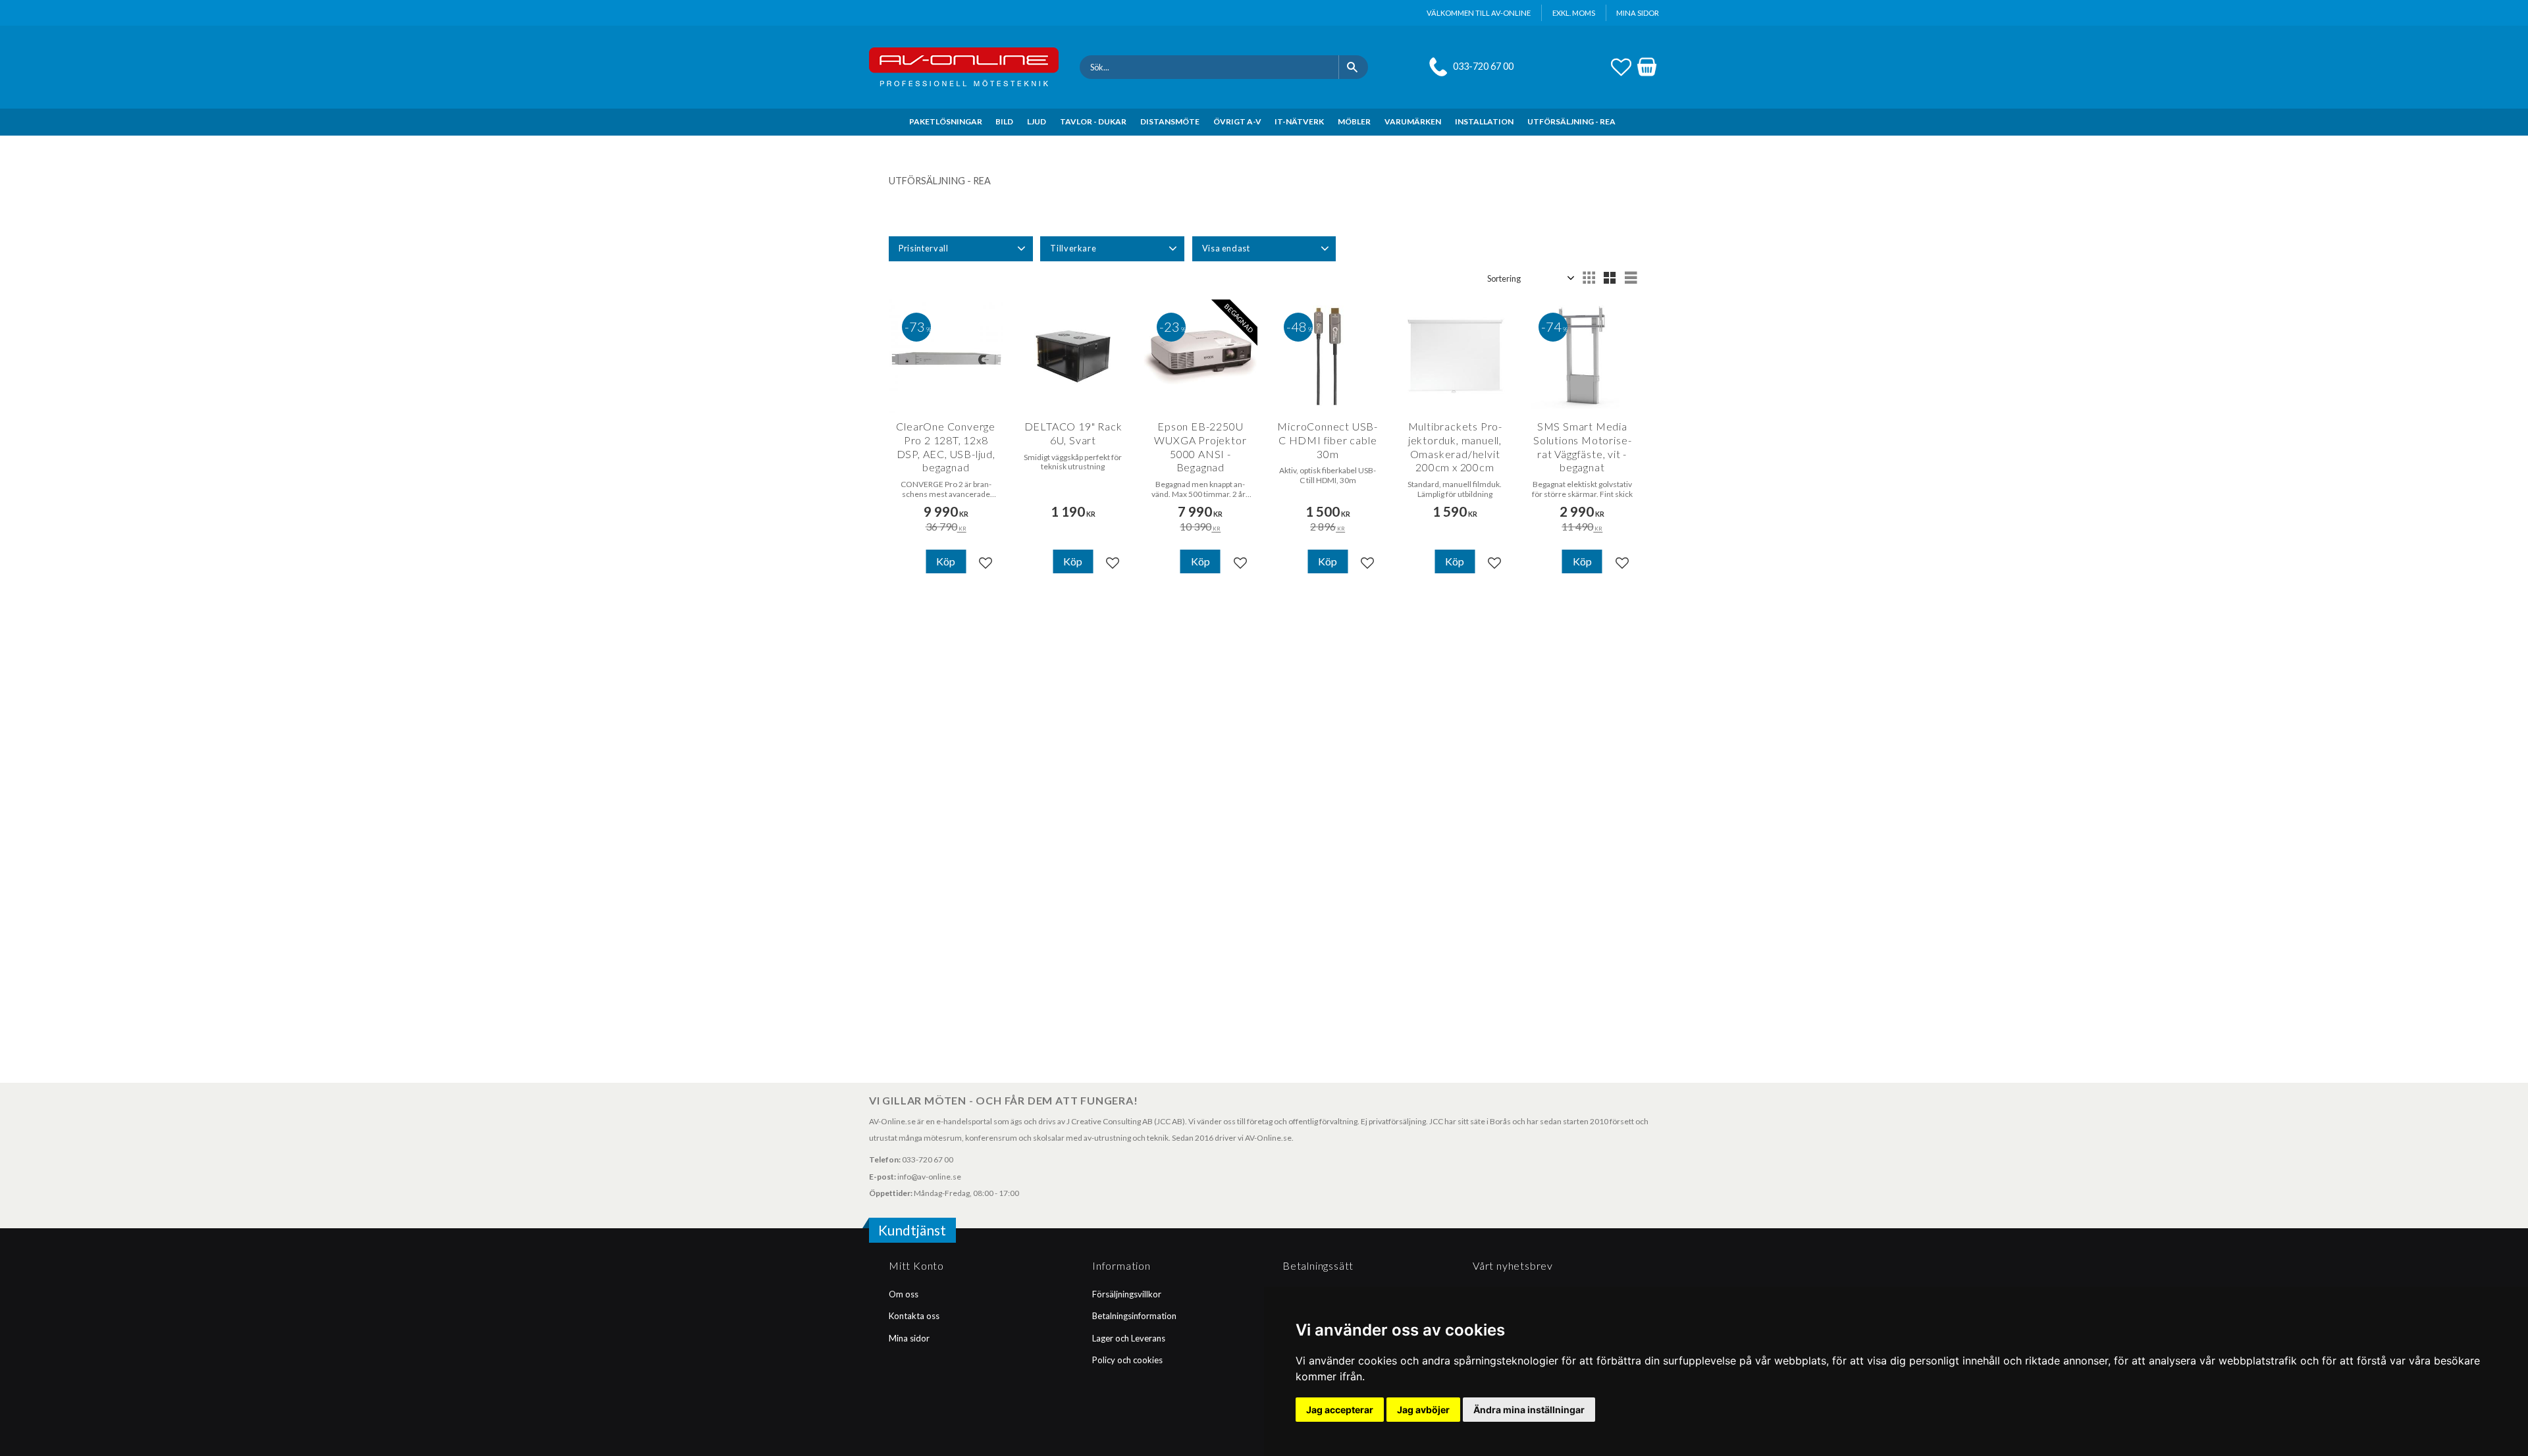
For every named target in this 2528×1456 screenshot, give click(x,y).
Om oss (904, 1294)
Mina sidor (909, 1338)
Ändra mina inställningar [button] (1529, 1410)
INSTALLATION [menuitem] (1484, 121)
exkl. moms (1574, 13)
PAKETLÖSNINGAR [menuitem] (946, 121)
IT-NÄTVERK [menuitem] (1299, 121)
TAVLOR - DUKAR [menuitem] (1093, 121)
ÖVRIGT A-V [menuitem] (1237, 121)
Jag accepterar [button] (1340, 1410)
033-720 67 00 (1483, 66)
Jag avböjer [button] (1423, 1410)
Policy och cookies (1127, 1360)
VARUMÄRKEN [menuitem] (1413, 121)
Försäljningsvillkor (1127, 1294)
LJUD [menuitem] (1037, 121)
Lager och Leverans (1129, 1338)
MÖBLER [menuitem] (1354, 121)
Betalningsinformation (1134, 1316)
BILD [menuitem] (1004, 121)
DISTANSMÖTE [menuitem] (1170, 121)
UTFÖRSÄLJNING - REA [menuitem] (1571, 121)
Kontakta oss (914, 1316)
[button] (1621, 65)
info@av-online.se (929, 1177)
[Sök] (1353, 67)
